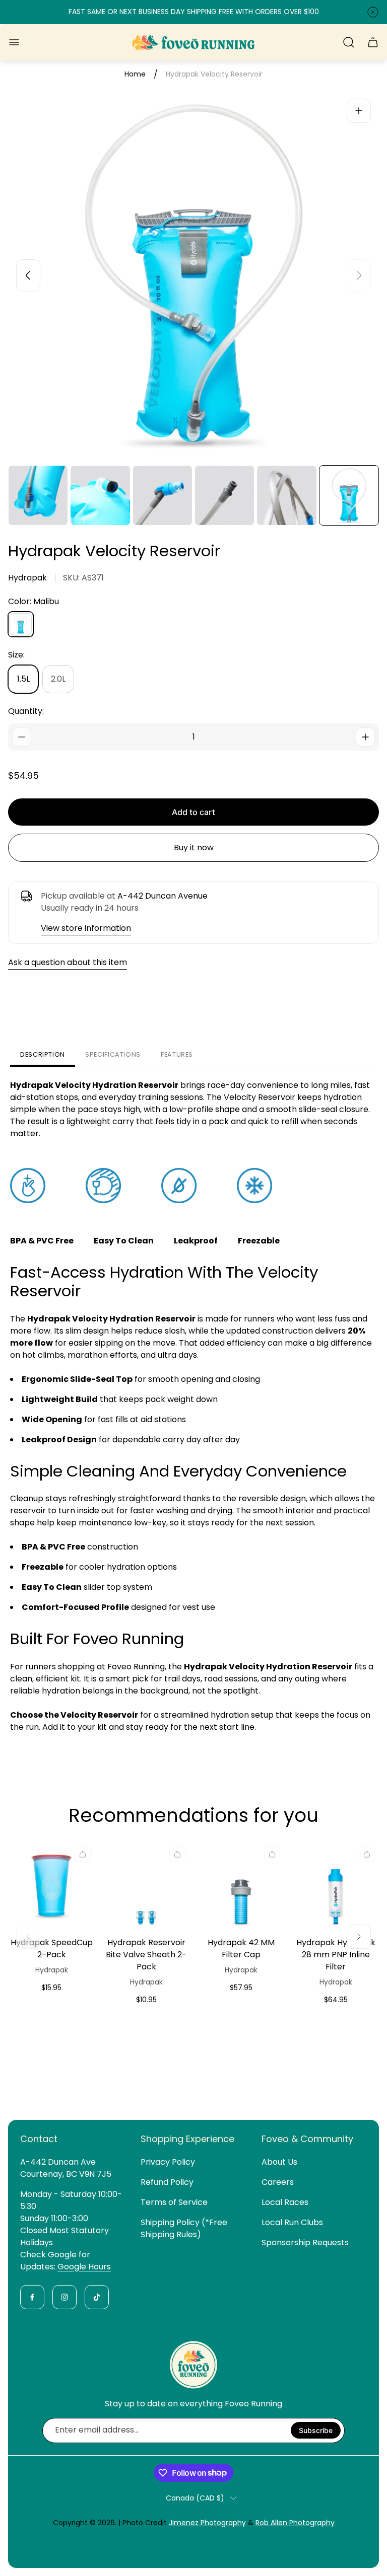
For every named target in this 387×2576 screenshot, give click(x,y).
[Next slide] (359, 275)
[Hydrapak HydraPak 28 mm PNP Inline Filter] (336, 1885)
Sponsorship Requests (305, 2242)
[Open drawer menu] (14, 42)
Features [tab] (177, 1054)
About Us (279, 2162)
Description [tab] (43, 1054)
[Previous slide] (28, 275)
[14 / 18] (100, 495)
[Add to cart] (83, 1854)
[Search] (349, 42)
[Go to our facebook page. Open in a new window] (32, 2297)
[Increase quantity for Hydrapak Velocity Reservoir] (365, 737)
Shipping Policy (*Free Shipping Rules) (184, 2228)
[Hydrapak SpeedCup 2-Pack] (51, 1885)
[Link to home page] (193, 2365)
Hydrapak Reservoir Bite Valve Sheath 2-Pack (146, 1955)
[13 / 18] (38, 495)
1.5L (23, 679)
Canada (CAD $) (195, 2498)
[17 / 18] (286, 495)
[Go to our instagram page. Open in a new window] (64, 2297)
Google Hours (84, 2267)
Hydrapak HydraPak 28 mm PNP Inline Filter (336, 1955)
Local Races (285, 2202)
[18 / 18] (349, 495)
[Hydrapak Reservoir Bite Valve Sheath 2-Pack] (146, 1885)
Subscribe (316, 2430)
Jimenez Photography (207, 2523)
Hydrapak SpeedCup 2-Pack (52, 1948)
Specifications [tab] (113, 1054)
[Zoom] (359, 111)
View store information (86, 928)
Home (135, 75)
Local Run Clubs (292, 2222)
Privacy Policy (168, 2162)
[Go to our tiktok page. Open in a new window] (97, 2297)
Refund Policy (167, 2182)
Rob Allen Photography (295, 2523)
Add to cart (193, 812)
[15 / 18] (163, 495)
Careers (278, 2182)
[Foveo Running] (193, 43)
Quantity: (26, 711)
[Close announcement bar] (373, 12)
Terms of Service (174, 2202)
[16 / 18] (224, 495)
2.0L (58, 679)
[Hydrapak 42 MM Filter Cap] (241, 1885)
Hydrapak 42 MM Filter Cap (241, 1948)
